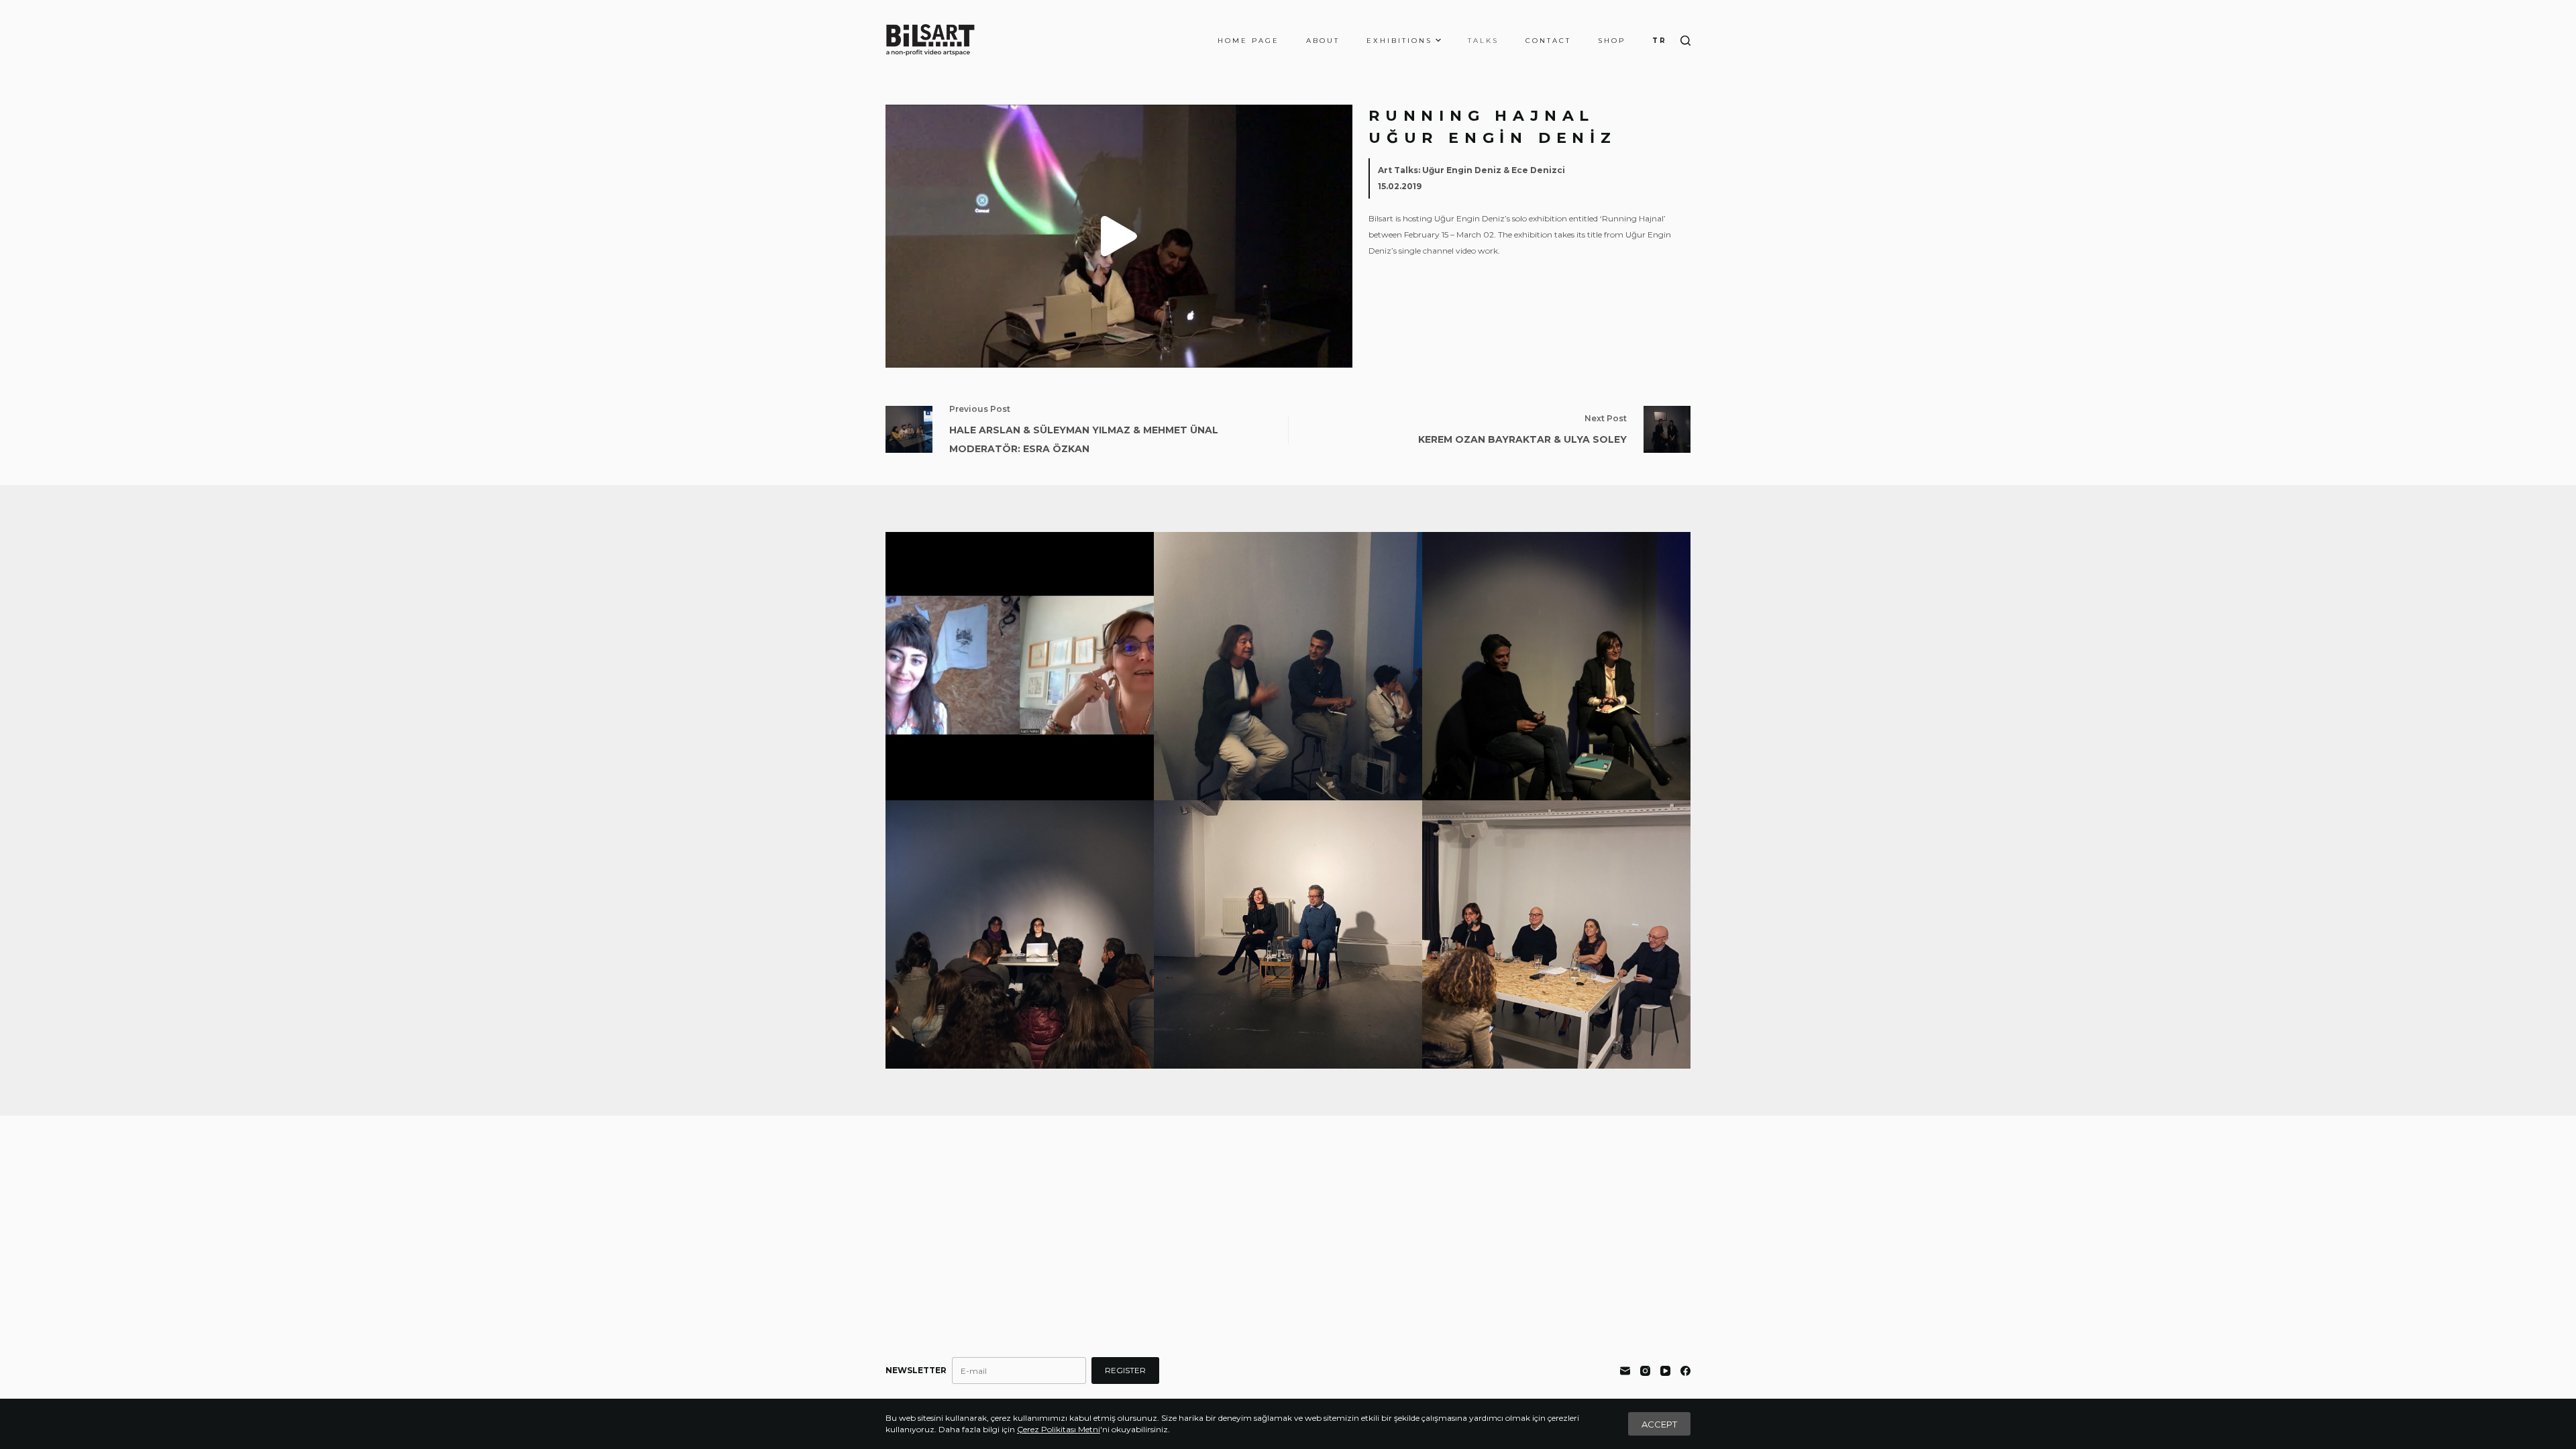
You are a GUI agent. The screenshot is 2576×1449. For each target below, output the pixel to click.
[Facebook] (1685, 1371)
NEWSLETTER (916, 1370)
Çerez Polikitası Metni (1059, 1429)
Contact (1548, 41)
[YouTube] (1665, 1371)
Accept (1659, 1424)
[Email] (1625, 1371)
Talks (1483, 41)
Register (1125, 1370)
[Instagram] (1645, 1371)
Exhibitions (1399, 41)
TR (1660, 41)
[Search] (1685, 41)
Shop (1612, 41)
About (1323, 41)
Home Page (1248, 41)
